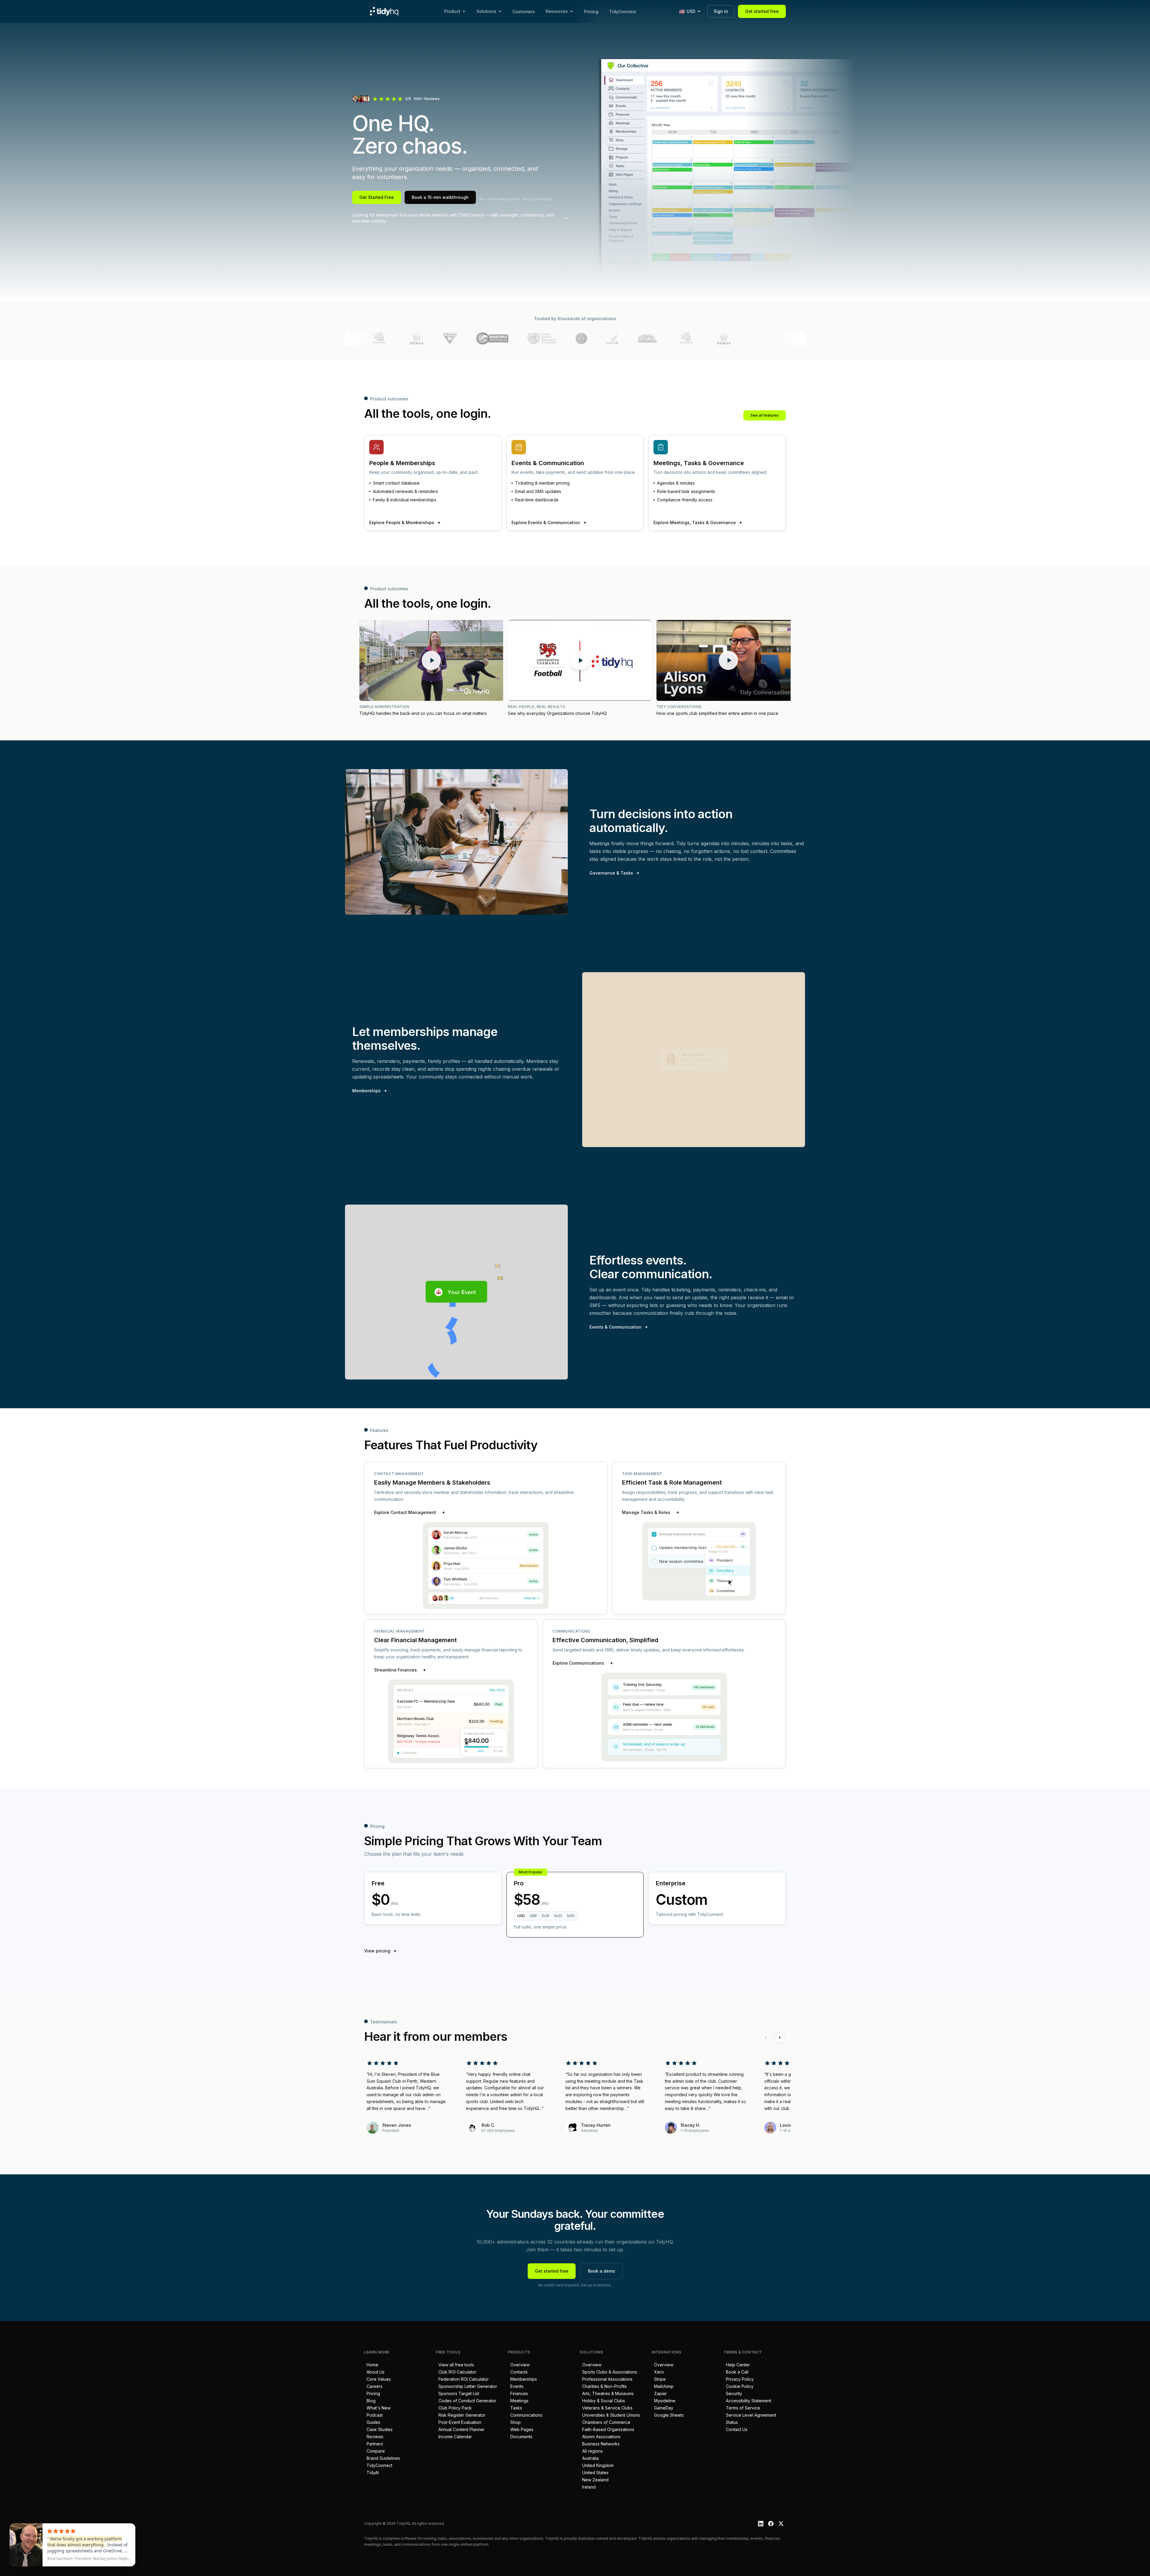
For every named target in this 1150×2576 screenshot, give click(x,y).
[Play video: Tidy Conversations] (728, 660)
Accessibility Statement (747, 2401)
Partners (374, 2444)
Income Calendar (454, 2437)
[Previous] (765, 2037)
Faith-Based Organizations (607, 2429)
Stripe (659, 2379)
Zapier (659, 2393)
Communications (525, 2415)
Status (731, 2422)
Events (516, 2386)
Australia (589, 2458)
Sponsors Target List (458, 2393)
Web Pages (521, 2429)
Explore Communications (578, 1663)
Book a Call (736, 2372)
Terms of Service (742, 2408)
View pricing (377, 1951)
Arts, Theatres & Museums (607, 2393)
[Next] (780, 2037)
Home (371, 2365)
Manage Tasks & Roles (646, 1512)
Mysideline (663, 2401)
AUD (558, 1916)
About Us (374, 2372)
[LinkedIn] (761, 2524)
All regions (591, 2451)
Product (452, 11)
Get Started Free (377, 197)
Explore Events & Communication (546, 522)
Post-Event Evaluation (459, 2422)
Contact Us (736, 2429)
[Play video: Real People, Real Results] (580, 660)
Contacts (518, 2372)
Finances (518, 2393)
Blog (370, 2401)
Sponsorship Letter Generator (467, 2386)
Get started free (762, 11)
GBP (534, 1916)
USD (521, 1916)
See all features (765, 415)
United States (594, 2473)
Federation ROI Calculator (462, 2379)
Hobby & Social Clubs (602, 2401)
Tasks (515, 2408)
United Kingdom (597, 2465)
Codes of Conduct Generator (466, 2401)
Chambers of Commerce (605, 2422)
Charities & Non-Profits (603, 2386)
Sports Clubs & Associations (608, 2372)
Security (733, 2393)
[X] (781, 2524)
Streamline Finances (395, 1670)
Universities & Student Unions (610, 2415)
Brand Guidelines (382, 2458)
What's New (377, 2408)
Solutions (486, 11)
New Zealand (594, 2480)
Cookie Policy (739, 2386)
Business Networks (600, 2444)
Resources (557, 11)
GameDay (662, 2408)
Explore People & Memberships (402, 522)
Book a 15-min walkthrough (440, 197)
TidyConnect (623, 12)
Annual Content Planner (460, 2429)
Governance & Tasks (611, 873)
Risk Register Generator (461, 2415)
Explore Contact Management (405, 1512)
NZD (571, 1916)
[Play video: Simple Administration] (431, 660)
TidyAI (372, 2473)
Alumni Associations (600, 2437)
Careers (373, 2386)
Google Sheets (668, 2415)
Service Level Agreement (750, 2415)
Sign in (721, 11)
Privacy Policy (739, 2379)
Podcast (373, 2415)
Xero (658, 2372)
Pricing (591, 12)
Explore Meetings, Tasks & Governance (695, 522)
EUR (546, 1916)
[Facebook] (771, 2524)
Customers (524, 12)
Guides (372, 2422)
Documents (520, 2437)
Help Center (737, 2365)
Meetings (518, 2401)
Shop (514, 2422)
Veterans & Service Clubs (606, 2408)
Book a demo (602, 2271)
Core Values (377, 2379)
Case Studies (378, 2429)
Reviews (374, 2437)
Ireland (588, 2487)
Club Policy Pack (454, 2408)
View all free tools (455, 2365)
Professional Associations (606, 2379)
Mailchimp (663, 2386)
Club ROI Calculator (456, 2372)
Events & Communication (615, 1327)
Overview (519, 2365)
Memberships (366, 1091)
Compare (374, 2451)
